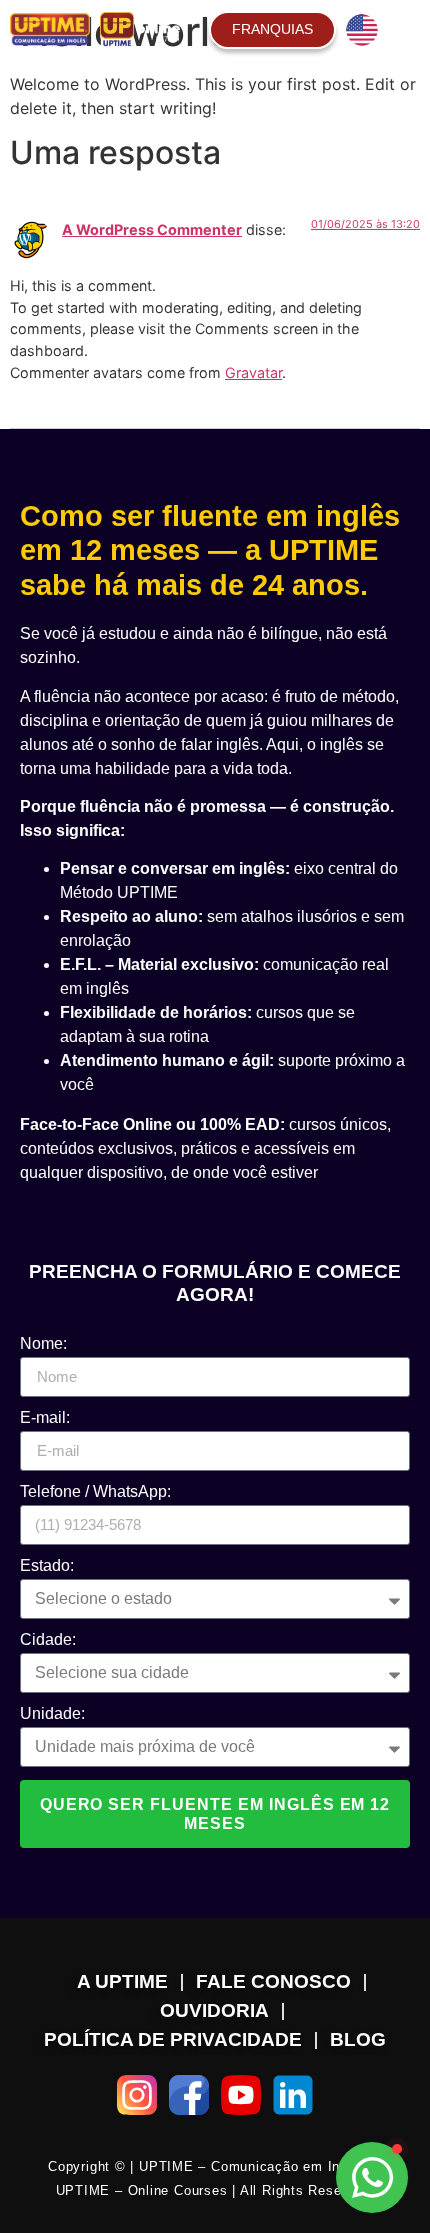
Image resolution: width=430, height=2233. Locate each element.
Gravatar (253, 372)
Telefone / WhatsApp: (95, 1492)
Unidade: (52, 1714)
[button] (406, 30)
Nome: (43, 1344)
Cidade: (48, 1640)
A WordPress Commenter (152, 229)
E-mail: (45, 1418)
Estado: (47, 1566)
